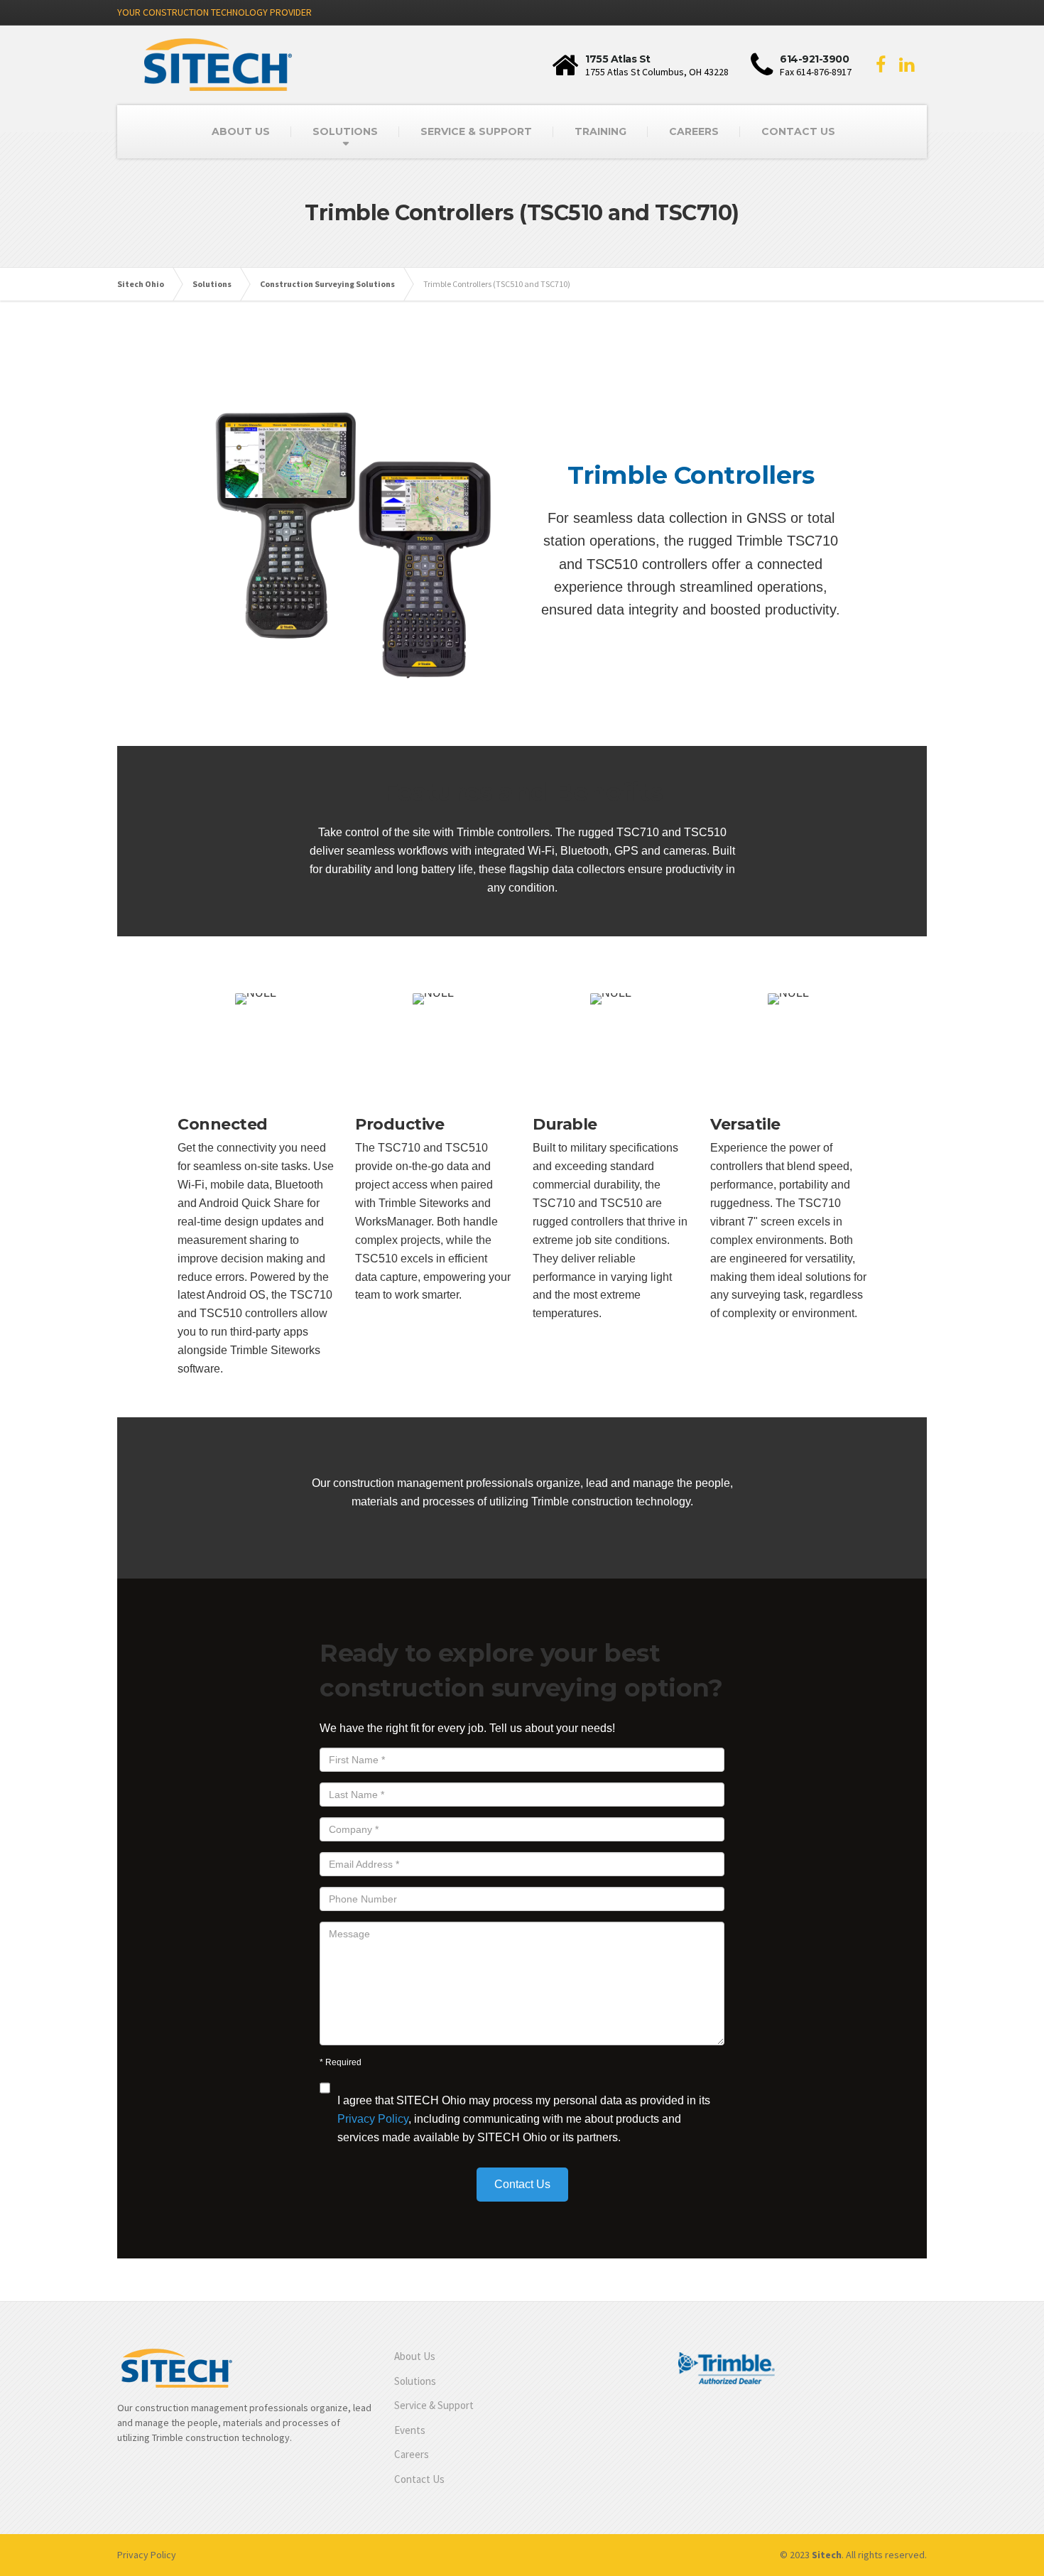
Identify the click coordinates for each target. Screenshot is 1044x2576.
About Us (415, 2356)
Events (410, 2430)
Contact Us (419, 2479)
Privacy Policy (373, 2119)
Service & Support (434, 2405)
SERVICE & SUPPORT (476, 131)
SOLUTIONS (345, 131)
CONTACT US (798, 131)
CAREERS (694, 131)
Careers (412, 2454)
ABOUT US (241, 131)
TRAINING (600, 131)
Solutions (415, 2381)
